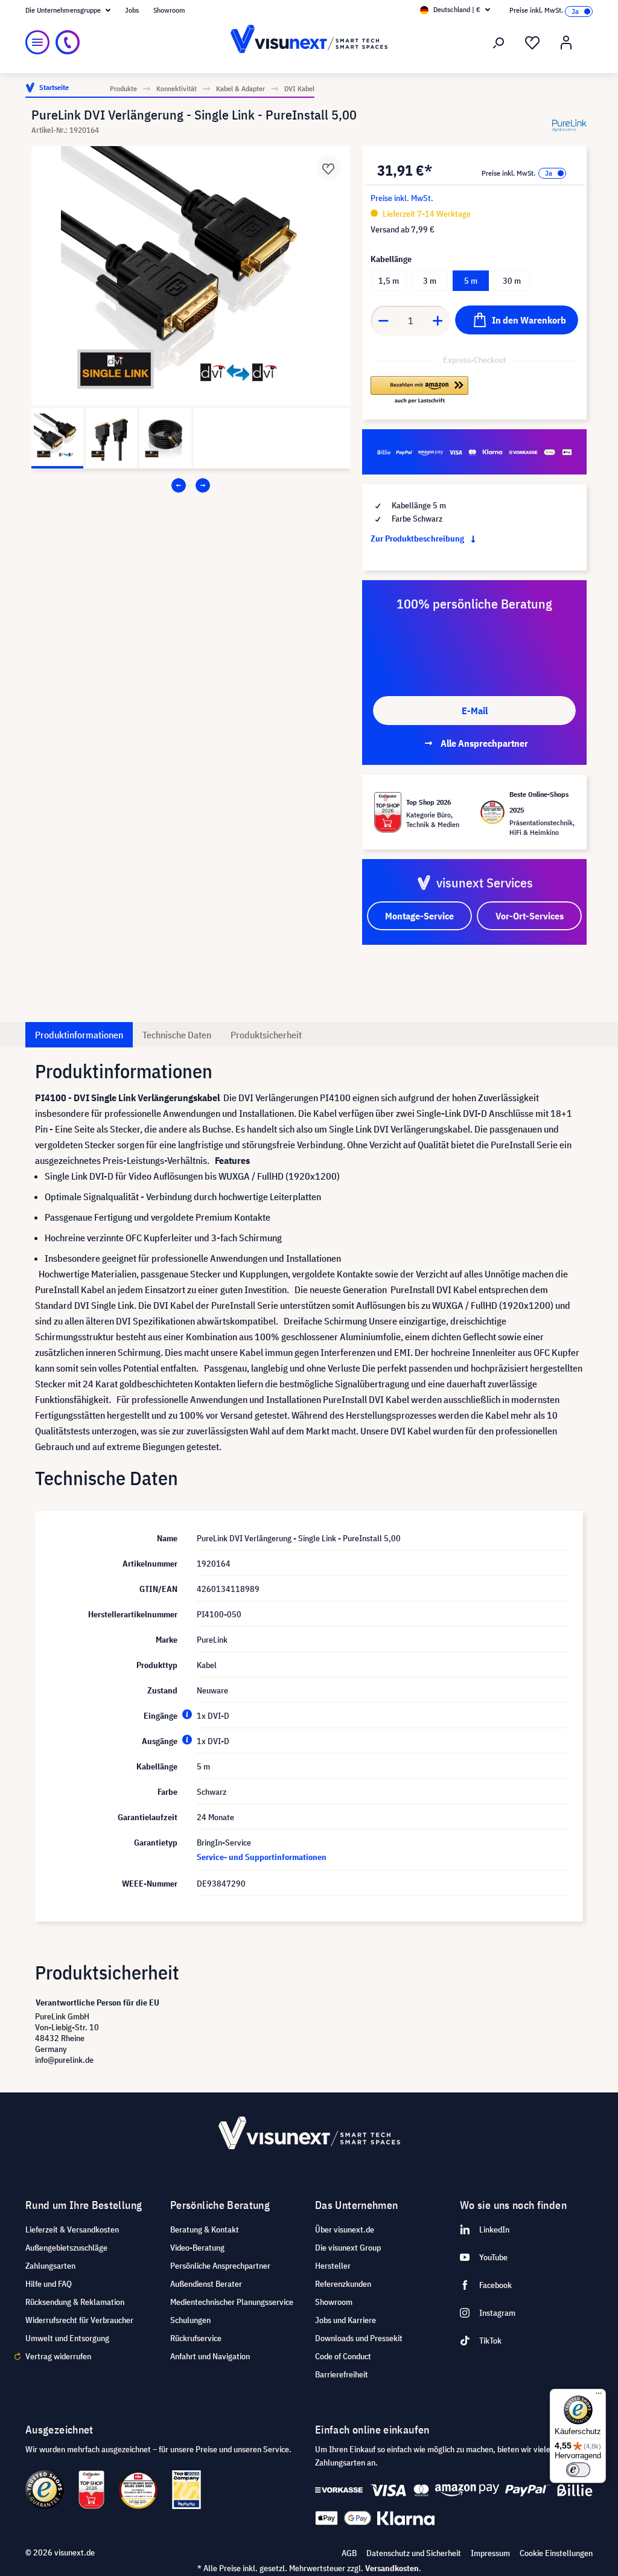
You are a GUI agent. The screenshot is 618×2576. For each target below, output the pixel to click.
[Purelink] (569, 125)
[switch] (578, 2470)
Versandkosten (392, 2568)
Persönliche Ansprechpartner (220, 2266)
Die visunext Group (348, 2248)
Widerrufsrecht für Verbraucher (79, 2320)
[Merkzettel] (532, 43)
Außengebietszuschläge (66, 2248)
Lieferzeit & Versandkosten (72, 2229)
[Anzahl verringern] (383, 321)
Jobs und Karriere (346, 2320)
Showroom (169, 10)
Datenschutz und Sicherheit (414, 2553)
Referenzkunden (343, 2284)
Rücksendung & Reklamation (75, 2302)
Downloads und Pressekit (359, 2338)
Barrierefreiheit (342, 2374)
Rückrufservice (196, 2338)
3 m (430, 281)
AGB (349, 2553)
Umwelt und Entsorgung (67, 2338)
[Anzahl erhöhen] (438, 321)
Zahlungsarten (50, 2266)
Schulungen (190, 2320)
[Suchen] (499, 43)
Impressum (490, 2553)
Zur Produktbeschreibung (418, 539)
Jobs (132, 10)
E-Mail (475, 711)
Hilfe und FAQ (49, 2284)
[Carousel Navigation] (191, 485)
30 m (512, 281)
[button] (419, 391)
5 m (471, 281)
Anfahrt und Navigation (210, 2356)
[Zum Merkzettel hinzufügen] (328, 168)
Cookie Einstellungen (556, 2553)
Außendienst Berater (206, 2284)
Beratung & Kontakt (205, 2229)
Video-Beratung (197, 2248)
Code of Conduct (343, 2356)
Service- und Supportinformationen (262, 1857)
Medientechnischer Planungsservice (232, 2302)
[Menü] (37, 42)
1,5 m (389, 281)
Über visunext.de (345, 2229)
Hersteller (333, 2266)
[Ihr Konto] (566, 43)
